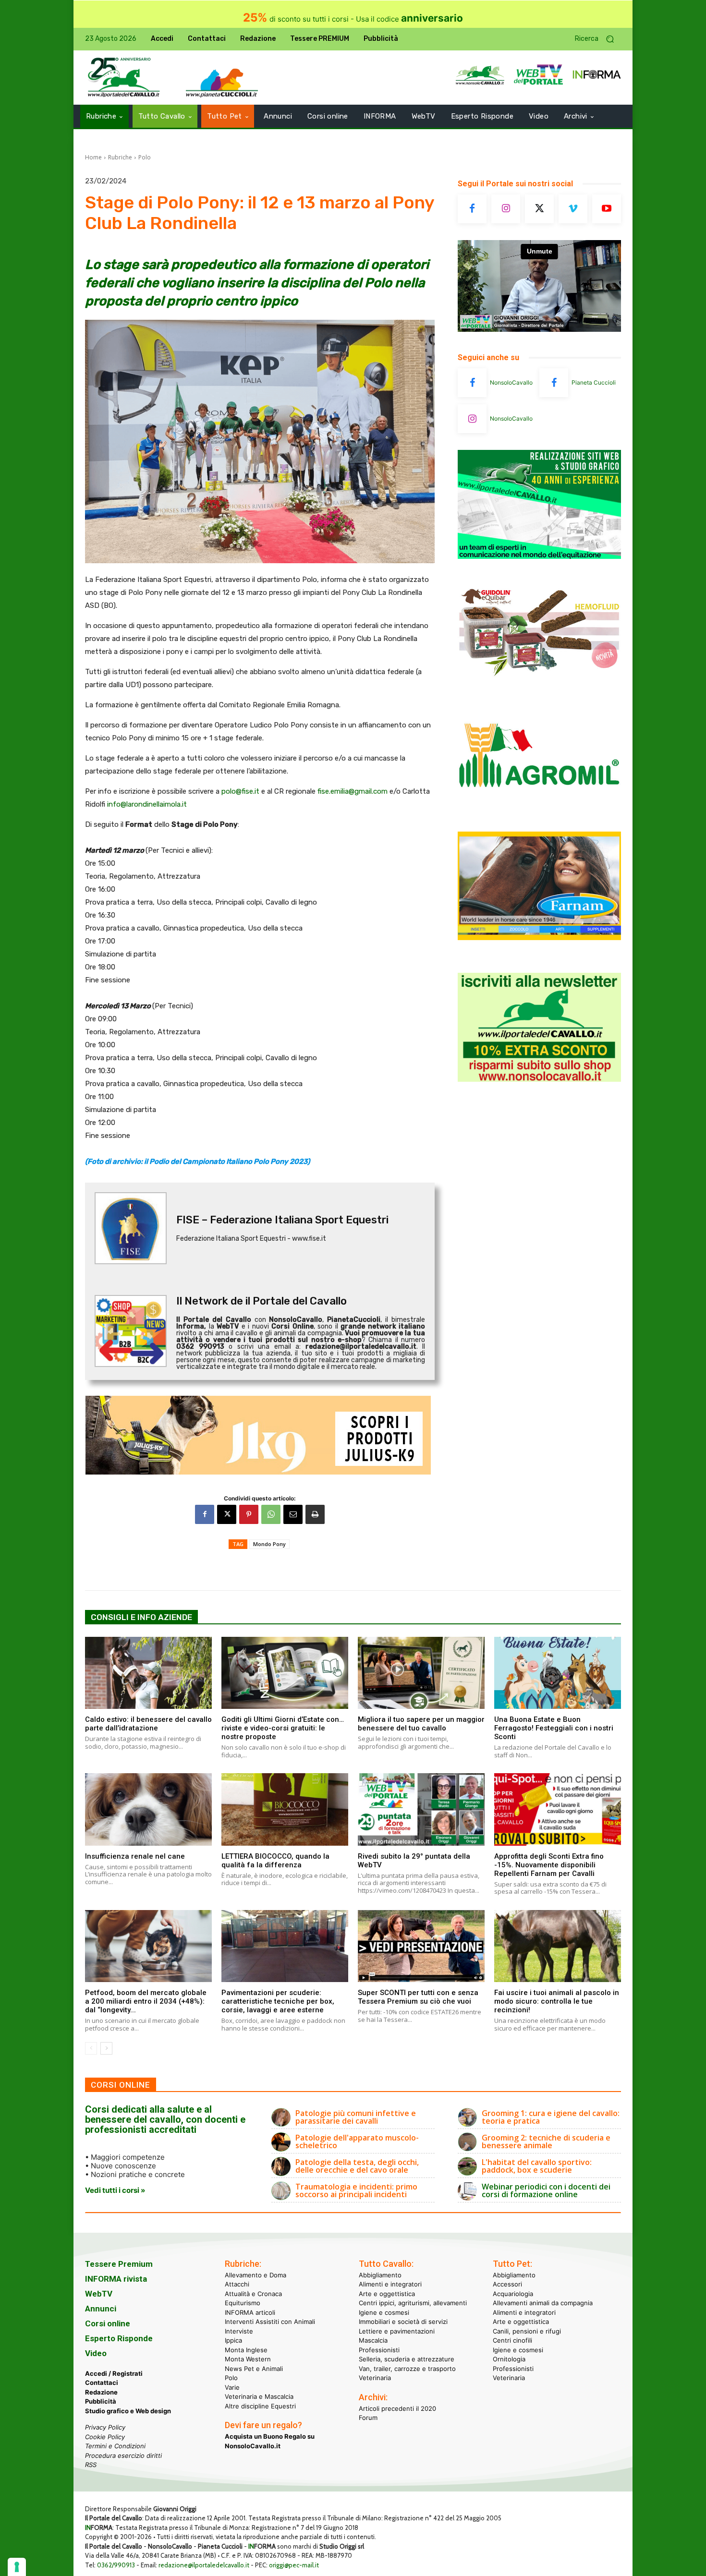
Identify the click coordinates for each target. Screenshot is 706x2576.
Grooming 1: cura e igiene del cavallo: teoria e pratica (551, 2117)
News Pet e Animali (254, 2369)
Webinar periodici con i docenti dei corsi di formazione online (546, 2190)
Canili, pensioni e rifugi (527, 2331)
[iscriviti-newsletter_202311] (539, 1079)
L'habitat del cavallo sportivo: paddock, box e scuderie (537, 2166)
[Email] (293, 1514)
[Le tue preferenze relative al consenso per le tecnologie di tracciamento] (17, 2567)
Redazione (101, 2392)
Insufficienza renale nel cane (135, 1856)
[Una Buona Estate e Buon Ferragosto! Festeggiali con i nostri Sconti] (558, 1673)
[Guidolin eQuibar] (539, 683)
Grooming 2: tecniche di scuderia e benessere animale (546, 2141)
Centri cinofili (512, 2340)
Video (96, 2353)
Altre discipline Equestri (260, 2406)
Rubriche (120, 157)
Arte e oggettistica (387, 2294)
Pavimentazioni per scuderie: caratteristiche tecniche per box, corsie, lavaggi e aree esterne (278, 2001)
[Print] (315, 1514)
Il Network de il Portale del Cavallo (262, 1301)
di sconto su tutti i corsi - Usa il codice (353, 19)
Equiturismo (243, 2303)
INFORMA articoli (250, 2312)
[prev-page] (91, 2048)
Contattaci (102, 2382)
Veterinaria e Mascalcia (259, 2396)
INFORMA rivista (116, 2279)
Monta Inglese (246, 2350)
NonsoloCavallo (511, 382)
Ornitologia (509, 2359)
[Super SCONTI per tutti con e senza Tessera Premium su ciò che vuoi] (421, 1946)
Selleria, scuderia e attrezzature (407, 2359)
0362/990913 (116, 2565)
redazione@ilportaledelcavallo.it (204, 2565)
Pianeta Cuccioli (594, 382)
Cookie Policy (105, 2437)
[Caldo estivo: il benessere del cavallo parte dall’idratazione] (148, 1673)
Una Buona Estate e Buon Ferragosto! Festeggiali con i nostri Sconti (554, 1728)
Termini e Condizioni (115, 2446)
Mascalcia (373, 2340)
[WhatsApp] (271, 1514)
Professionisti (379, 2350)
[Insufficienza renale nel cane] (148, 1809)
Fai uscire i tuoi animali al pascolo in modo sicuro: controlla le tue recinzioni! (557, 2001)
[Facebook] (205, 1514)
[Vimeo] (573, 209)
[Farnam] (539, 937)
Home (93, 157)
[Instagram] (506, 209)
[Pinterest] (249, 1514)
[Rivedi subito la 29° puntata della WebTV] (421, 1809)
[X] (227, 1514)
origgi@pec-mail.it (294, 2565)
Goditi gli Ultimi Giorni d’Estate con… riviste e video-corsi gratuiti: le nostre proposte (283, 1728)
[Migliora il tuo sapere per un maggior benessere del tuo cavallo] (421, 1673)
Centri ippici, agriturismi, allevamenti (413, 2303)
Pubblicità (101, 2401)
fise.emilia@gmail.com (353, 791)
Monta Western (248, 2359)
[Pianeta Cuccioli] (554, 383)
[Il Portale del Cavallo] (124, 78)
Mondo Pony (269, 1544)
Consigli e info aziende (141, 1617)
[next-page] (106, 2048)
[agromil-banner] (539, 811)
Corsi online (108, 2323)
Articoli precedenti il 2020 (397, 2408)
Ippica (233, 2340)
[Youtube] (607, 209)
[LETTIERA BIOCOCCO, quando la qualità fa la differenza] (285, 1809)
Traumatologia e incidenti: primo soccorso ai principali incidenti (356, 2190)
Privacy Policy (105, 2427)
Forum (368, 2418)
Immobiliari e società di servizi (403, 2322)
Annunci (101, 2309)
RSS (91, 2465)
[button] (598, 39)
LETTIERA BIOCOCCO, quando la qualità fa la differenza (275, 1861)
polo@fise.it (240, 791)
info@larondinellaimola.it (147, 804)
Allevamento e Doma (256, 2275)
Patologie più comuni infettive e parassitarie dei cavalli (356, 2117)
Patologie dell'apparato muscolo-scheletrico (357, 2141)
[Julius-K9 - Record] (260, 1435)
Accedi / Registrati (114, 2373)
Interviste (239, 2331)
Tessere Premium (119, 2264)
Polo (145, 157)
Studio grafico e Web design (128, 2411)
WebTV (99, 2294)
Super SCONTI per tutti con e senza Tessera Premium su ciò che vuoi (418, 1997)
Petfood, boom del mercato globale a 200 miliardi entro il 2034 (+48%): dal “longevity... (146, 2001)
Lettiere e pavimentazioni (397, 2331)
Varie (232, 2387)
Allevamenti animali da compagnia (543, 2303)
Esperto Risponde (119, 2338)
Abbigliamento (380, 2275)
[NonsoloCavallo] (472, 383)
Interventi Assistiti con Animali (270, 2322)
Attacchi (237, 2284)
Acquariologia (513, 2294)
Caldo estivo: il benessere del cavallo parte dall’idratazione (148, 1724)
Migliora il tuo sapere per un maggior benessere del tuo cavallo (421, 1724)
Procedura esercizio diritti (123, 2455)
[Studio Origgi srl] (539, 556)
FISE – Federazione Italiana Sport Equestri (282, 1220)
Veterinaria (375, 2378)
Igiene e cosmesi (384, 2312)
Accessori (507, 2284)
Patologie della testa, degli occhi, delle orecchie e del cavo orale (357, 2166)
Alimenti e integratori (390, 2284)
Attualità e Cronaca (253, 2294)
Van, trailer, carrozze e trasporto (407, 2369)
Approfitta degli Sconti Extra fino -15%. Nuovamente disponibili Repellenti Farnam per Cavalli (549, 1865)
